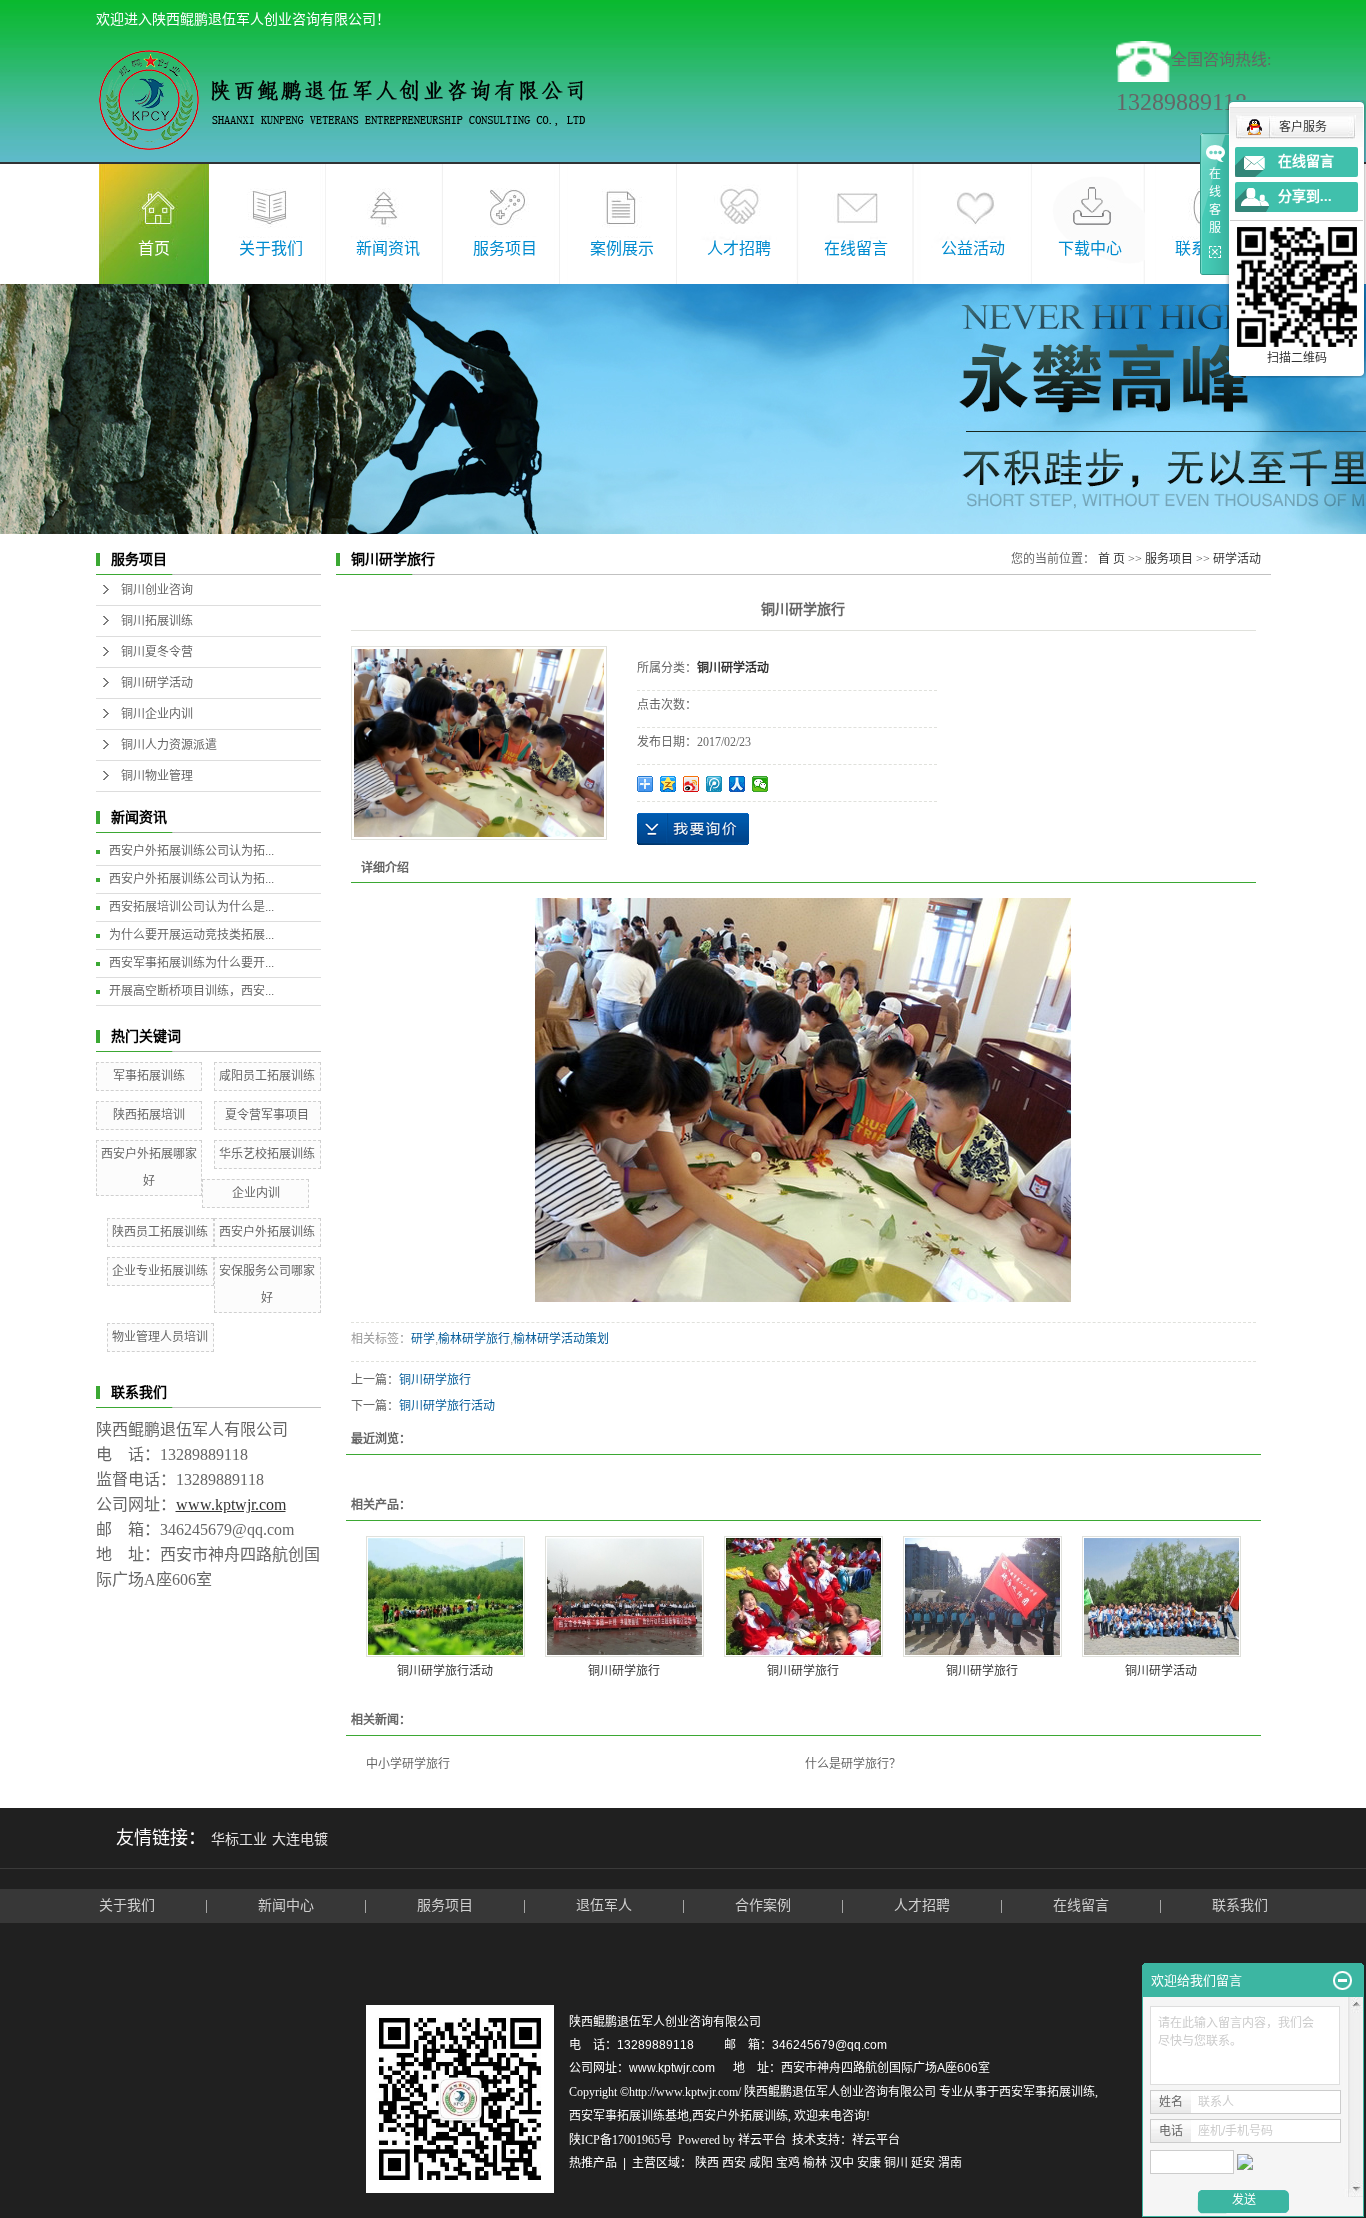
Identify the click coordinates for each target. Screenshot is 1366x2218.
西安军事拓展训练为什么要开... (191, 963)
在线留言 (856, 248)
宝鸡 (788, 2163)
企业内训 (256, 1193)
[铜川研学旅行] (624, 1596)
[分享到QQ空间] (668, 784)
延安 (923, 2163)
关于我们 (271, 248)
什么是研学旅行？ (853, 1764)
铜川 (896, 2163)
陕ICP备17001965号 (620, 2140)
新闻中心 (286, 1905)
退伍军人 (604, 1905)
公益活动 (973, 248)
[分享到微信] (760, 784)
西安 (734, 2163)
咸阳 (761, 2163)
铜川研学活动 (157, 683)
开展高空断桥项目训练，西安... (191, 991)
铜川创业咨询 (157, 590)
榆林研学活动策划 (561, 1339)
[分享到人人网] (737, 784)
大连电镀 (300, 1839)
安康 (869, 2163)
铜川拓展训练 (157, 621)
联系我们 (1240, 1905)
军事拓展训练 (149, 1076)
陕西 (707, 2163)
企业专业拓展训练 (160, 1271)
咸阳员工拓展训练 (267, 1076)
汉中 (842, 2163)
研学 (423, 1339)
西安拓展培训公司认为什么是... (191, 907)
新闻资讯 (388, 248)
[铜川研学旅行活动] (445, 1596)
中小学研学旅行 (408, 1764)
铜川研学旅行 (435, 1380)
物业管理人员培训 (160, 1337)
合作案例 (765, 1905)
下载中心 (1090, 248)
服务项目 (505, 248)
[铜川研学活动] (1161, 1596)
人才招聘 (739, 248)
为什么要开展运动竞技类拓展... (191, 935)
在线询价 (693, 829)
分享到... (1305, 196)
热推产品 (593, 2163)
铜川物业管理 (157, 776)
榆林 (815, 2163)
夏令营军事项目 (267, 1115)
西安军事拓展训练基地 (629, 2116)
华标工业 (239, 1839)
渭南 (950, 2163)
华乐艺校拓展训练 (267, 1154)
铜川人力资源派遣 (169, 745)
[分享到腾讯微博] (714, 784)
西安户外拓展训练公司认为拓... (191, 851)
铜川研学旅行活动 (447, 1406)
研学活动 (1237, 559)
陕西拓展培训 (149, 1115)
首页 (154, 248)
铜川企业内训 (157, 714)
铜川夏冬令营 (157, 652)
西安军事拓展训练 (1047, 2092)
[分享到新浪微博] (691, 784)
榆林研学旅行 (474, 1339)
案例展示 (622, 248)
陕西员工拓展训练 (160, 1232)
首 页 (1111, 559)
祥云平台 (762, 2140)
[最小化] (1342, 1981)
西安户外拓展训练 (267, 1232)
